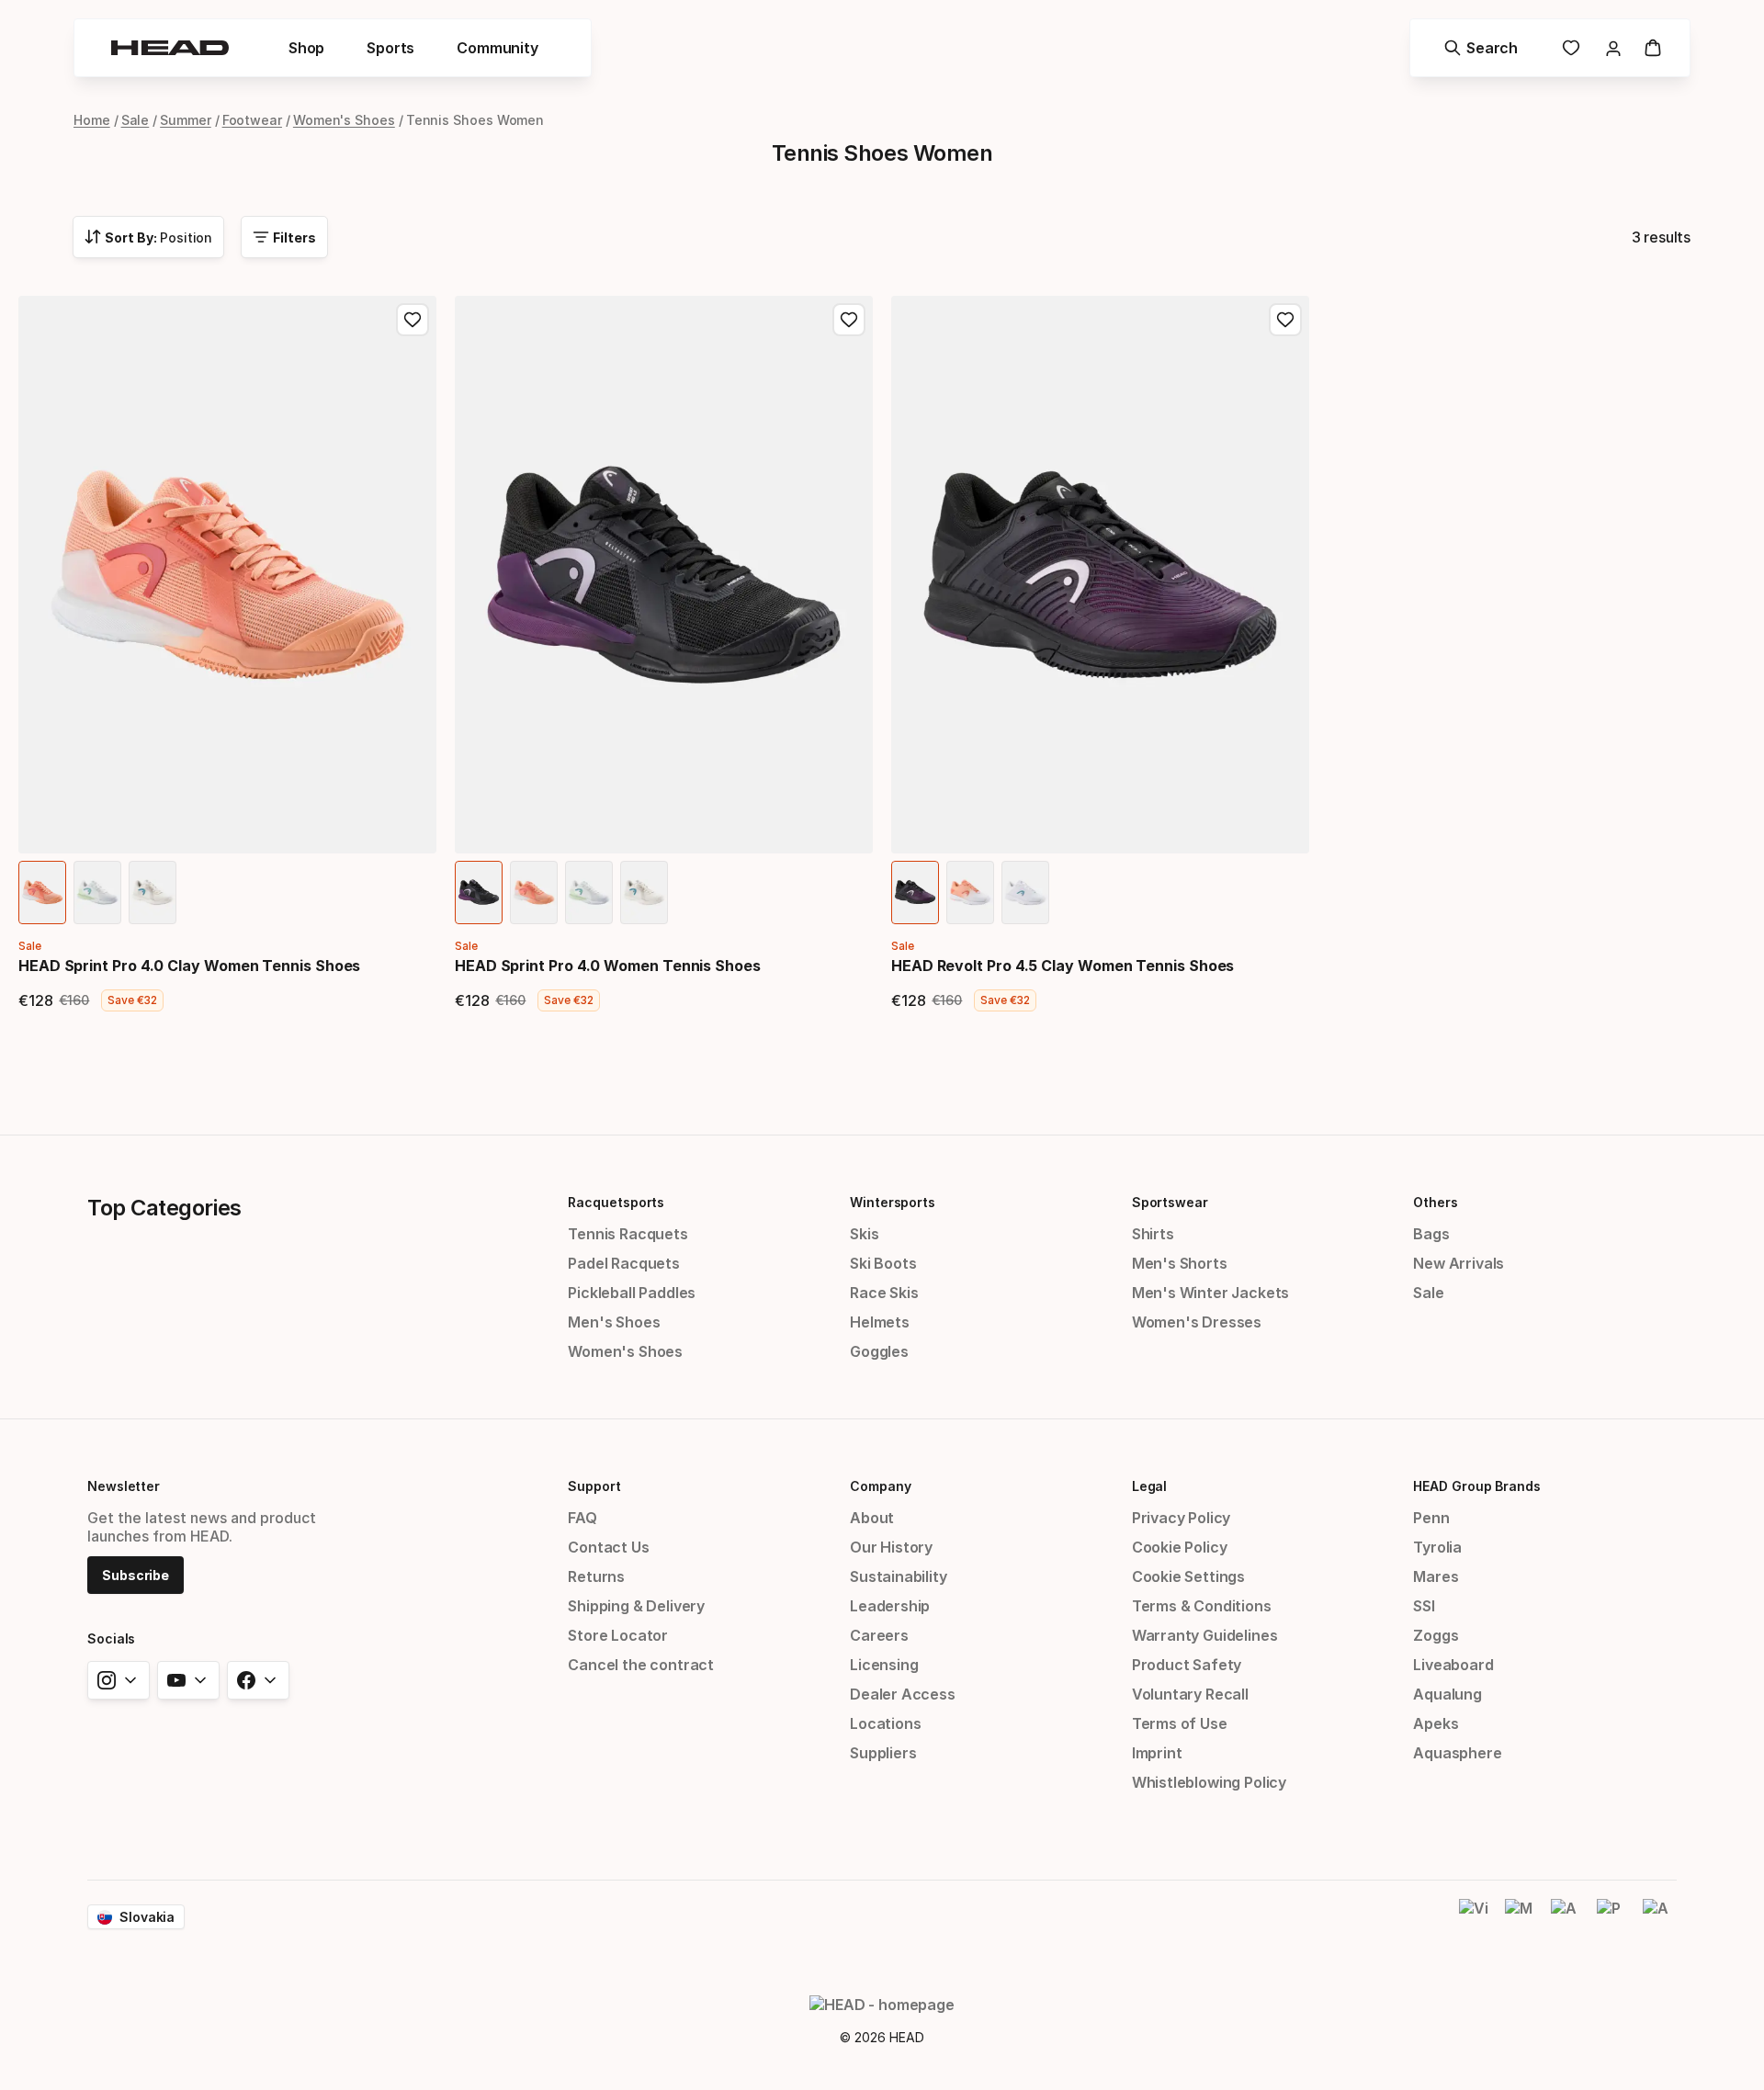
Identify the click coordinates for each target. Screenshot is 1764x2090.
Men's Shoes (614, 1322)
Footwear (252, 120)
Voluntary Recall (1190, 1694)
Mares (1436, 1576)
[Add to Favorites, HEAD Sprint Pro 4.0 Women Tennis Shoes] (849, 320)
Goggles (879, 1351)
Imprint (1157, 1753)
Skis (864, 1234)
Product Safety (1187, 1665)
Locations (885, 1723)
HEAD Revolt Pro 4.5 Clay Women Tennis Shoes (1063, 966)
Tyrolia (1437, 1547)
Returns (596, 1576)
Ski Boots (883, 1263)
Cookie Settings (1188, 1576)
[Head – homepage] (170, 48)
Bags (1431, 1234)
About (872, 1518)
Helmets (880, 1322)
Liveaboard (1453, 1665)
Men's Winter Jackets (1210, 1293)
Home (92, 120)
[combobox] (148, 237)
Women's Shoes (344, 120)
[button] (306, 48)
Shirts (1153, 1234)
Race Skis (884, 1293)
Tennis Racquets (628, 1234)
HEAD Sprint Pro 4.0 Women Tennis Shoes (608, 966)
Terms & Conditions (1202, 1606)
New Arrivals (1459, 1263)
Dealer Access (903, 1694)
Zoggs (1436, 1635)
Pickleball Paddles (632, 1293)
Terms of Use (1180, 1723)
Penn (1431, 1518)
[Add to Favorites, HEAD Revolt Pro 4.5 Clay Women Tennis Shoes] (1285, 320)
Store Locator (618, 1635)
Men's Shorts (1180, 1263)
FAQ (582, 1518)
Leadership (890, 1606)
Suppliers (883, 1753)
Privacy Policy (1182, 1518)
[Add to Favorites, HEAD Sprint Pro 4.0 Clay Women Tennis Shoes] (413, 320)
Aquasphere (1457, 1753)
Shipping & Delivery (636, 1606)
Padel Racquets (624, 1263)
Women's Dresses (1197, 1322)
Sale (136, 120)
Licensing (884, 1665)
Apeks (1436, 1723)
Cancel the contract (641, 1665)
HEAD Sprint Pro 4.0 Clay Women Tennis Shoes (189, 966)
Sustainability (899, 1576)
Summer (186, 120)
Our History (891, 1547)
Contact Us (608, 1547)
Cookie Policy (1180, 1547)
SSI (1424, 1606)
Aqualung (1447, 1694)
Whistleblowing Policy (1209, 1782)
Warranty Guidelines (1205, 1635)
